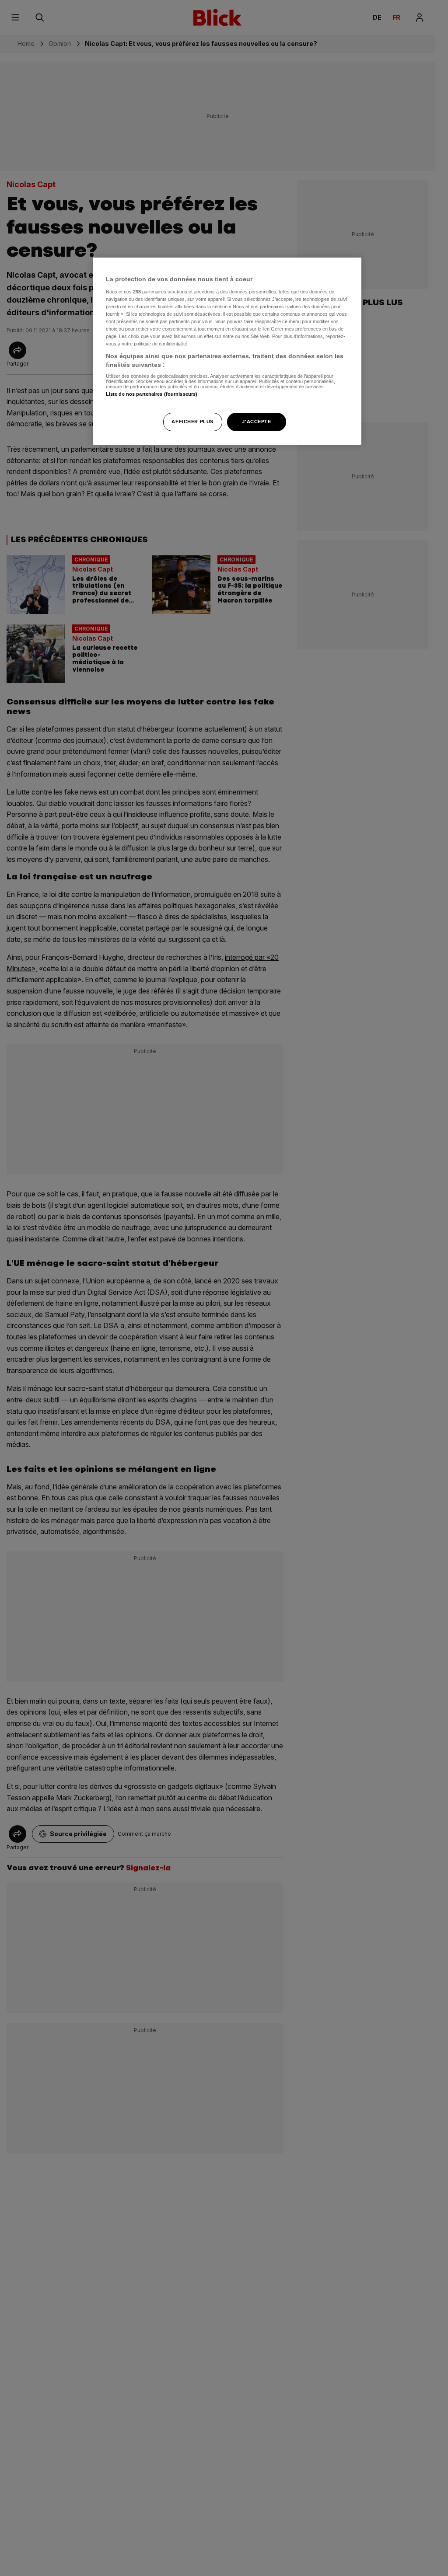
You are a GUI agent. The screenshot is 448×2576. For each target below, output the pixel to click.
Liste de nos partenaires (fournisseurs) (152, 394)
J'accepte (256, 422)
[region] (227, 351)
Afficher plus (192, 422)
